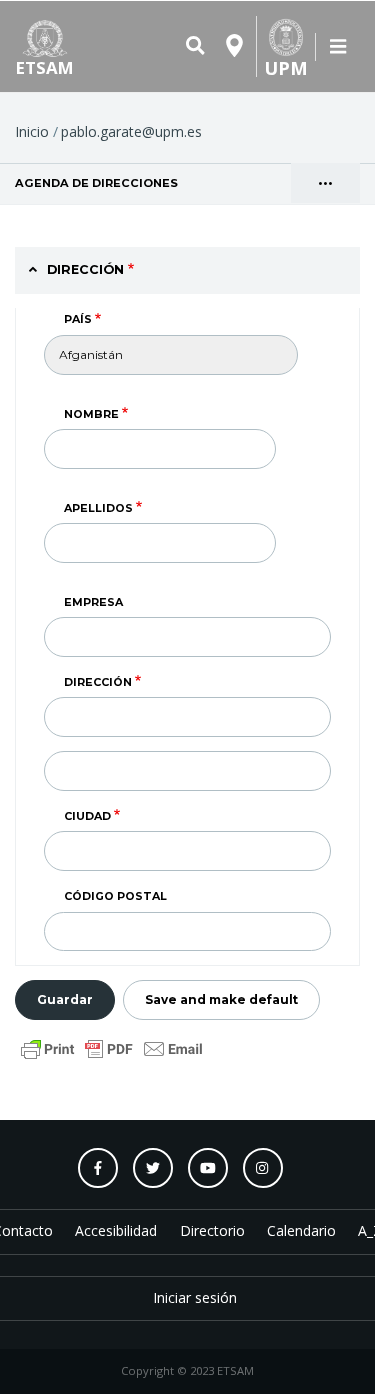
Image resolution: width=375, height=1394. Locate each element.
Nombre (91, 414)
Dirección (98, 682)
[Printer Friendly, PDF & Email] (112, 1047)
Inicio (32, 131)
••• (325, 183)
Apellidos (98, 508)
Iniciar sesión (195, 1297)
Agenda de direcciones (151, 183)
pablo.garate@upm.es (131, 131)
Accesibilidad (116, 1230)
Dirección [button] (85, 269)
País (78, 319)
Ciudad (87, 816)
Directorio (212, 1230)
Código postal (115, 896)
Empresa (93, 602)
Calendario (301, 1230)
